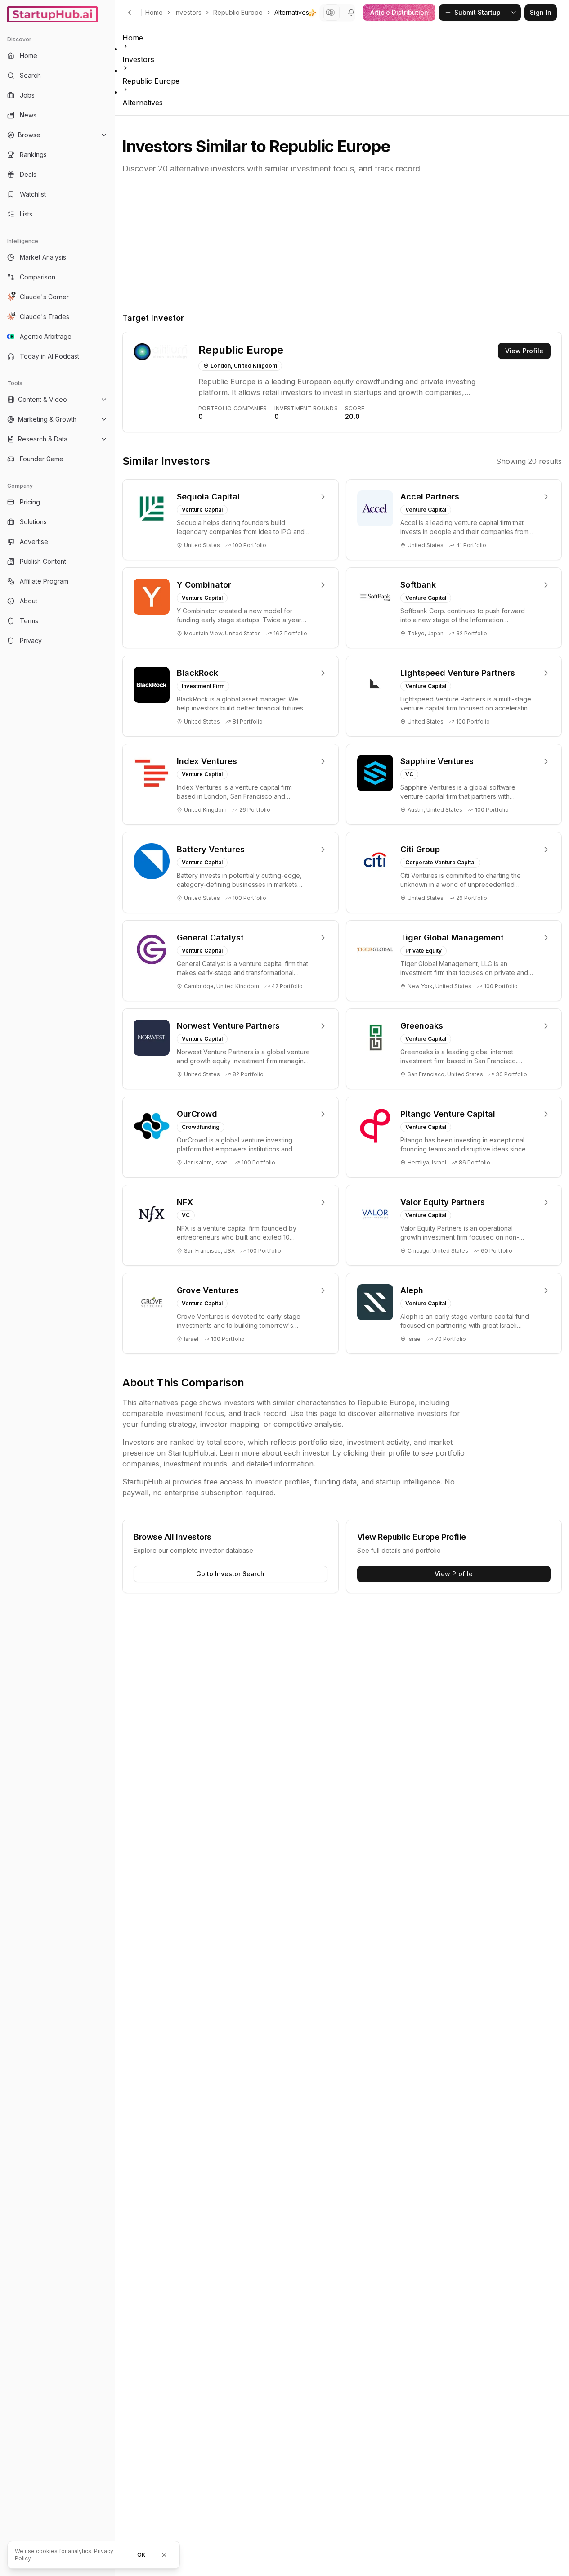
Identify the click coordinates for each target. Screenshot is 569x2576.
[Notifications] (351, 13)
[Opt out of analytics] (164, 2555)
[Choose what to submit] (514, 13)
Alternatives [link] (292, 12)
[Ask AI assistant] (313, 13)
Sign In (541, 12)
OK (141, 2555)
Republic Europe (238, 12)
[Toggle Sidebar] (115, 1288)
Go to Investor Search (230, 1574)
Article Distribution (399, 12)
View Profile (524, 351)
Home (154, 12)
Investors (188, 12)
